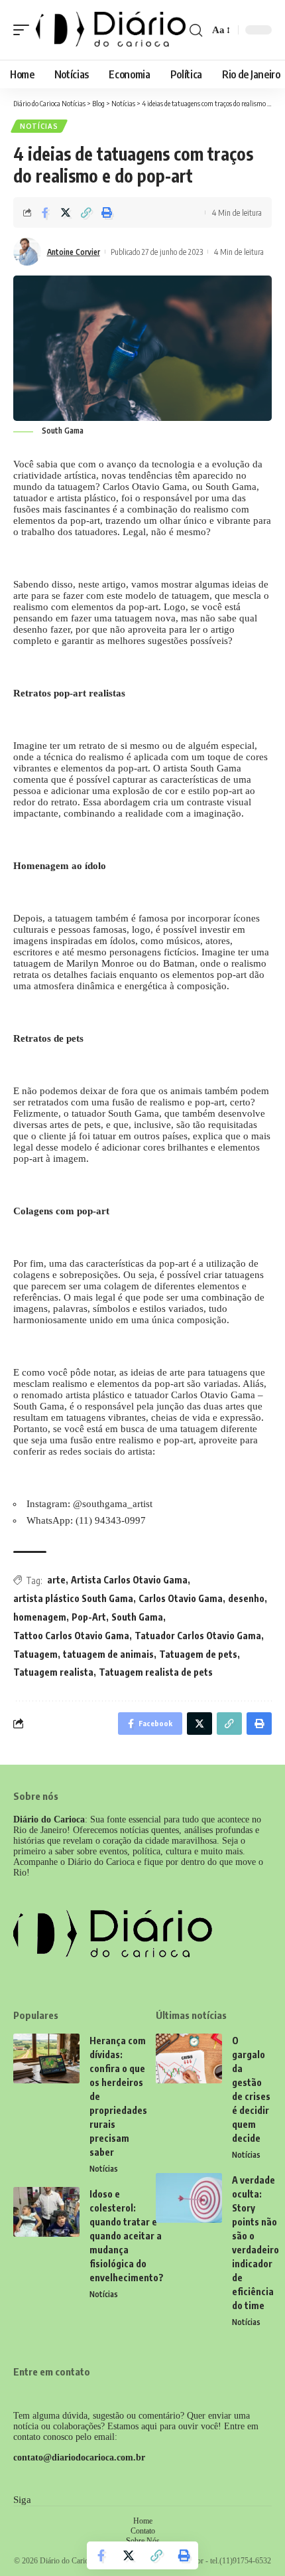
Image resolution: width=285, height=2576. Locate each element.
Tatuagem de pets (198, 1654)
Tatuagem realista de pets (156, 1672)
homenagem (40, 1617)
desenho (246, 1598)
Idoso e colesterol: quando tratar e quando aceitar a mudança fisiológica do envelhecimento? (127, 2236)
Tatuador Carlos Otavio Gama (198, 1636)
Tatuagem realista (53, 1672)
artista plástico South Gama (73, 1598)
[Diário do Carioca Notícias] (111, 30)
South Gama (137, 1617)
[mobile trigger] (25, 30)
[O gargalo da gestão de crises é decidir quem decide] (189, 2058)
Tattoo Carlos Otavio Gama (71, 1636)
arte (56, 1580)
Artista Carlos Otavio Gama (129, 1580)
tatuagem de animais (108, 1654)
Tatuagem (35, 1654)
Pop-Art (89, 1617)
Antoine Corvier (74, 252)
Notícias (39, 126)
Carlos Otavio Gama (181, 1598)
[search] (196, 30)
